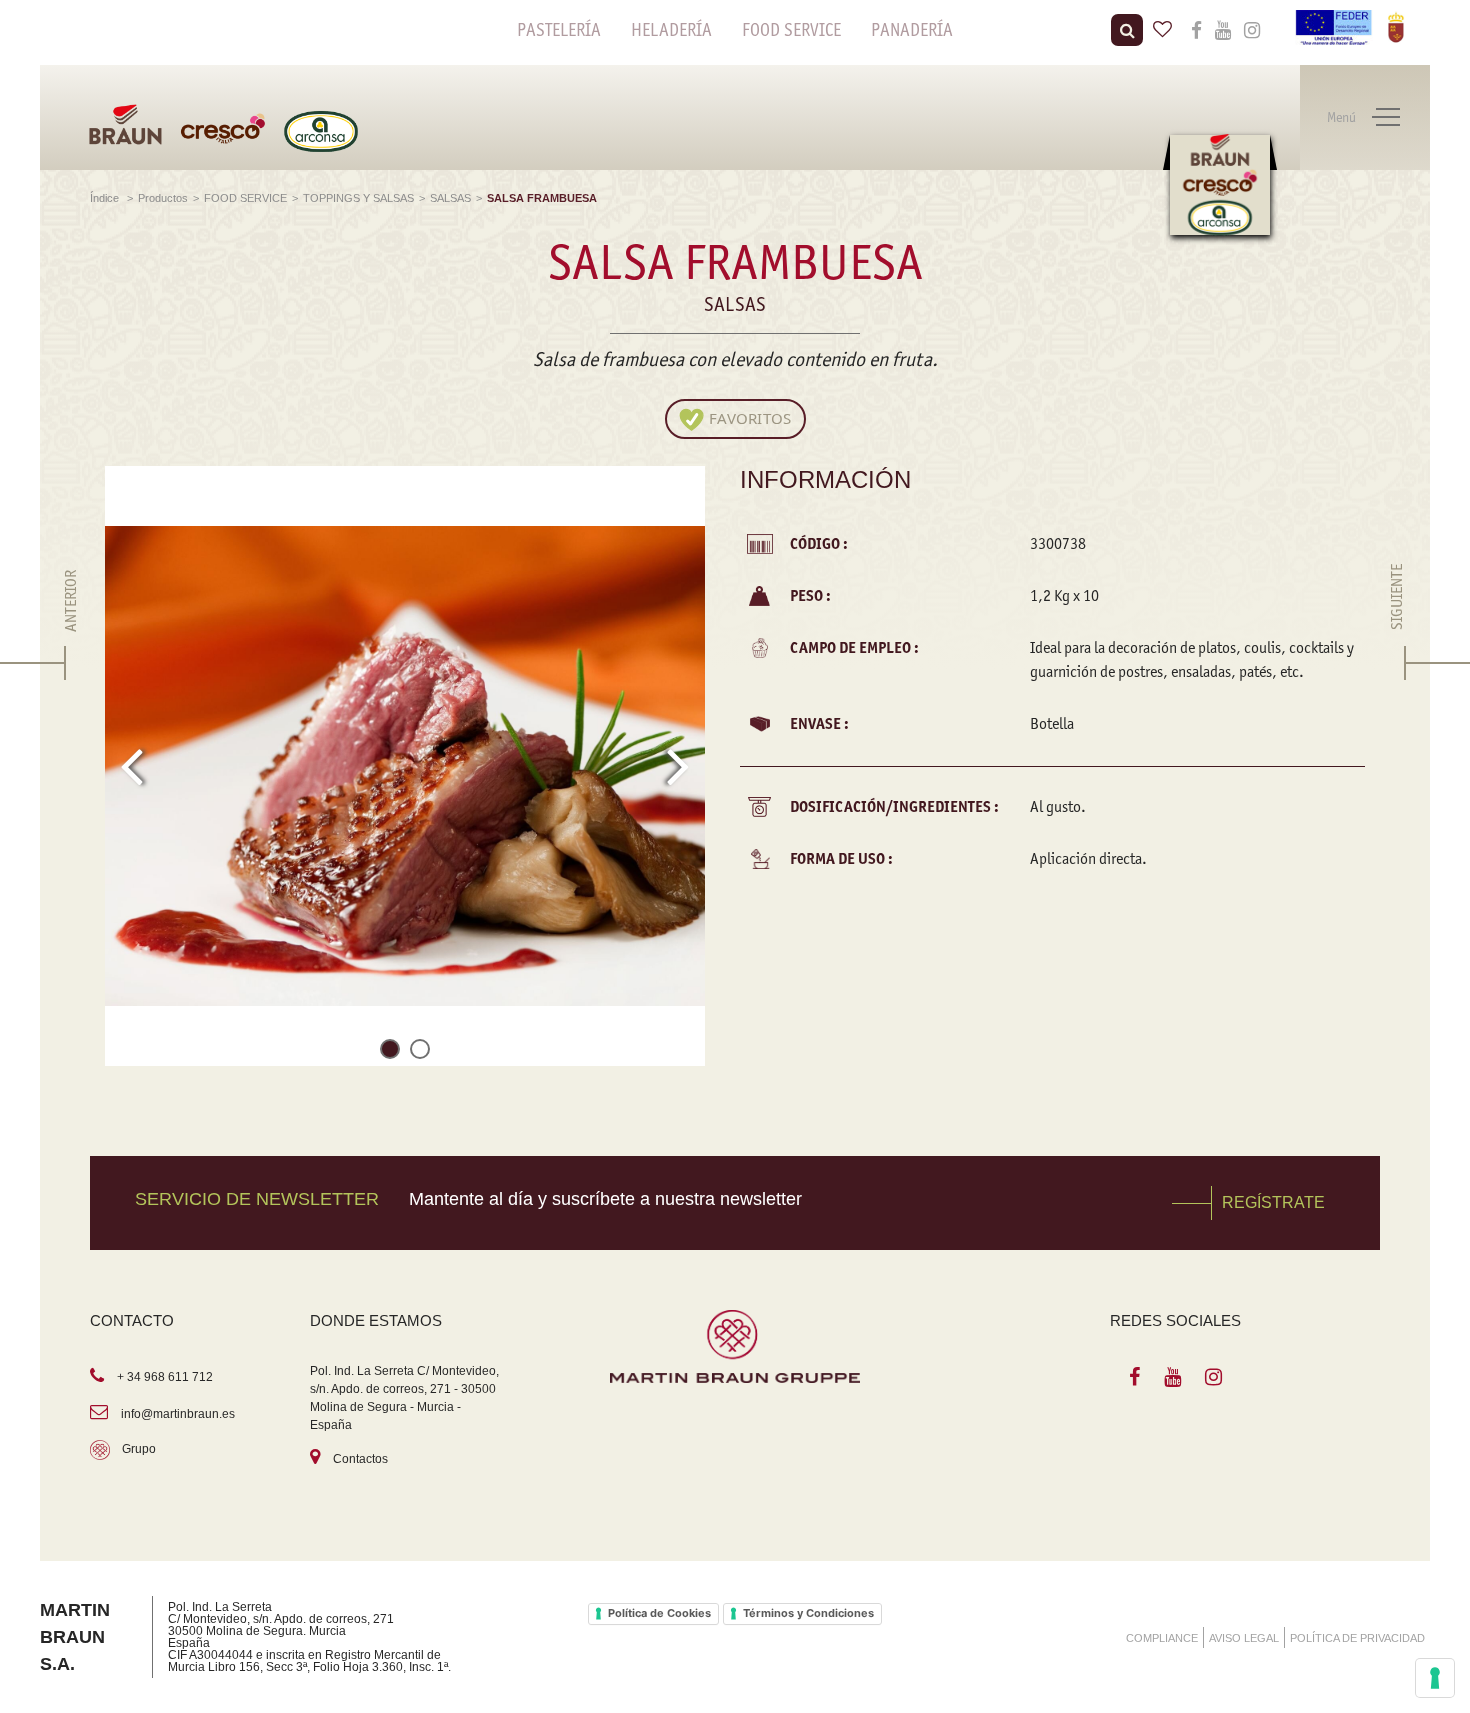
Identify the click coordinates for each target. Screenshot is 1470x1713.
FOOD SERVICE (791, 30)
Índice (106, 198)
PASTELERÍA (559, 30)
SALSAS (450, 198)
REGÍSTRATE (1273, 1202)
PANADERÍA (912, 30)
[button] (390, 1052)
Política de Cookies (659, 1613)
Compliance (1162, 1638)
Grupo (139, 1449)
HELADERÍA (671, 30)
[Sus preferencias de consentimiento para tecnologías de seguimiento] (1435, 1678)
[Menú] (1386, 118)
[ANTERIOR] (71, 663)
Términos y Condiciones (808, 1613)
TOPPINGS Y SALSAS (358, 198)
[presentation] (131, 766)
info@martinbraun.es (178, 1414)
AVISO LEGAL (1244, 1638)
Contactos (360, 1459)
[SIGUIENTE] (1397, 663)
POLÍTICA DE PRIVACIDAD (1357, 1638)
